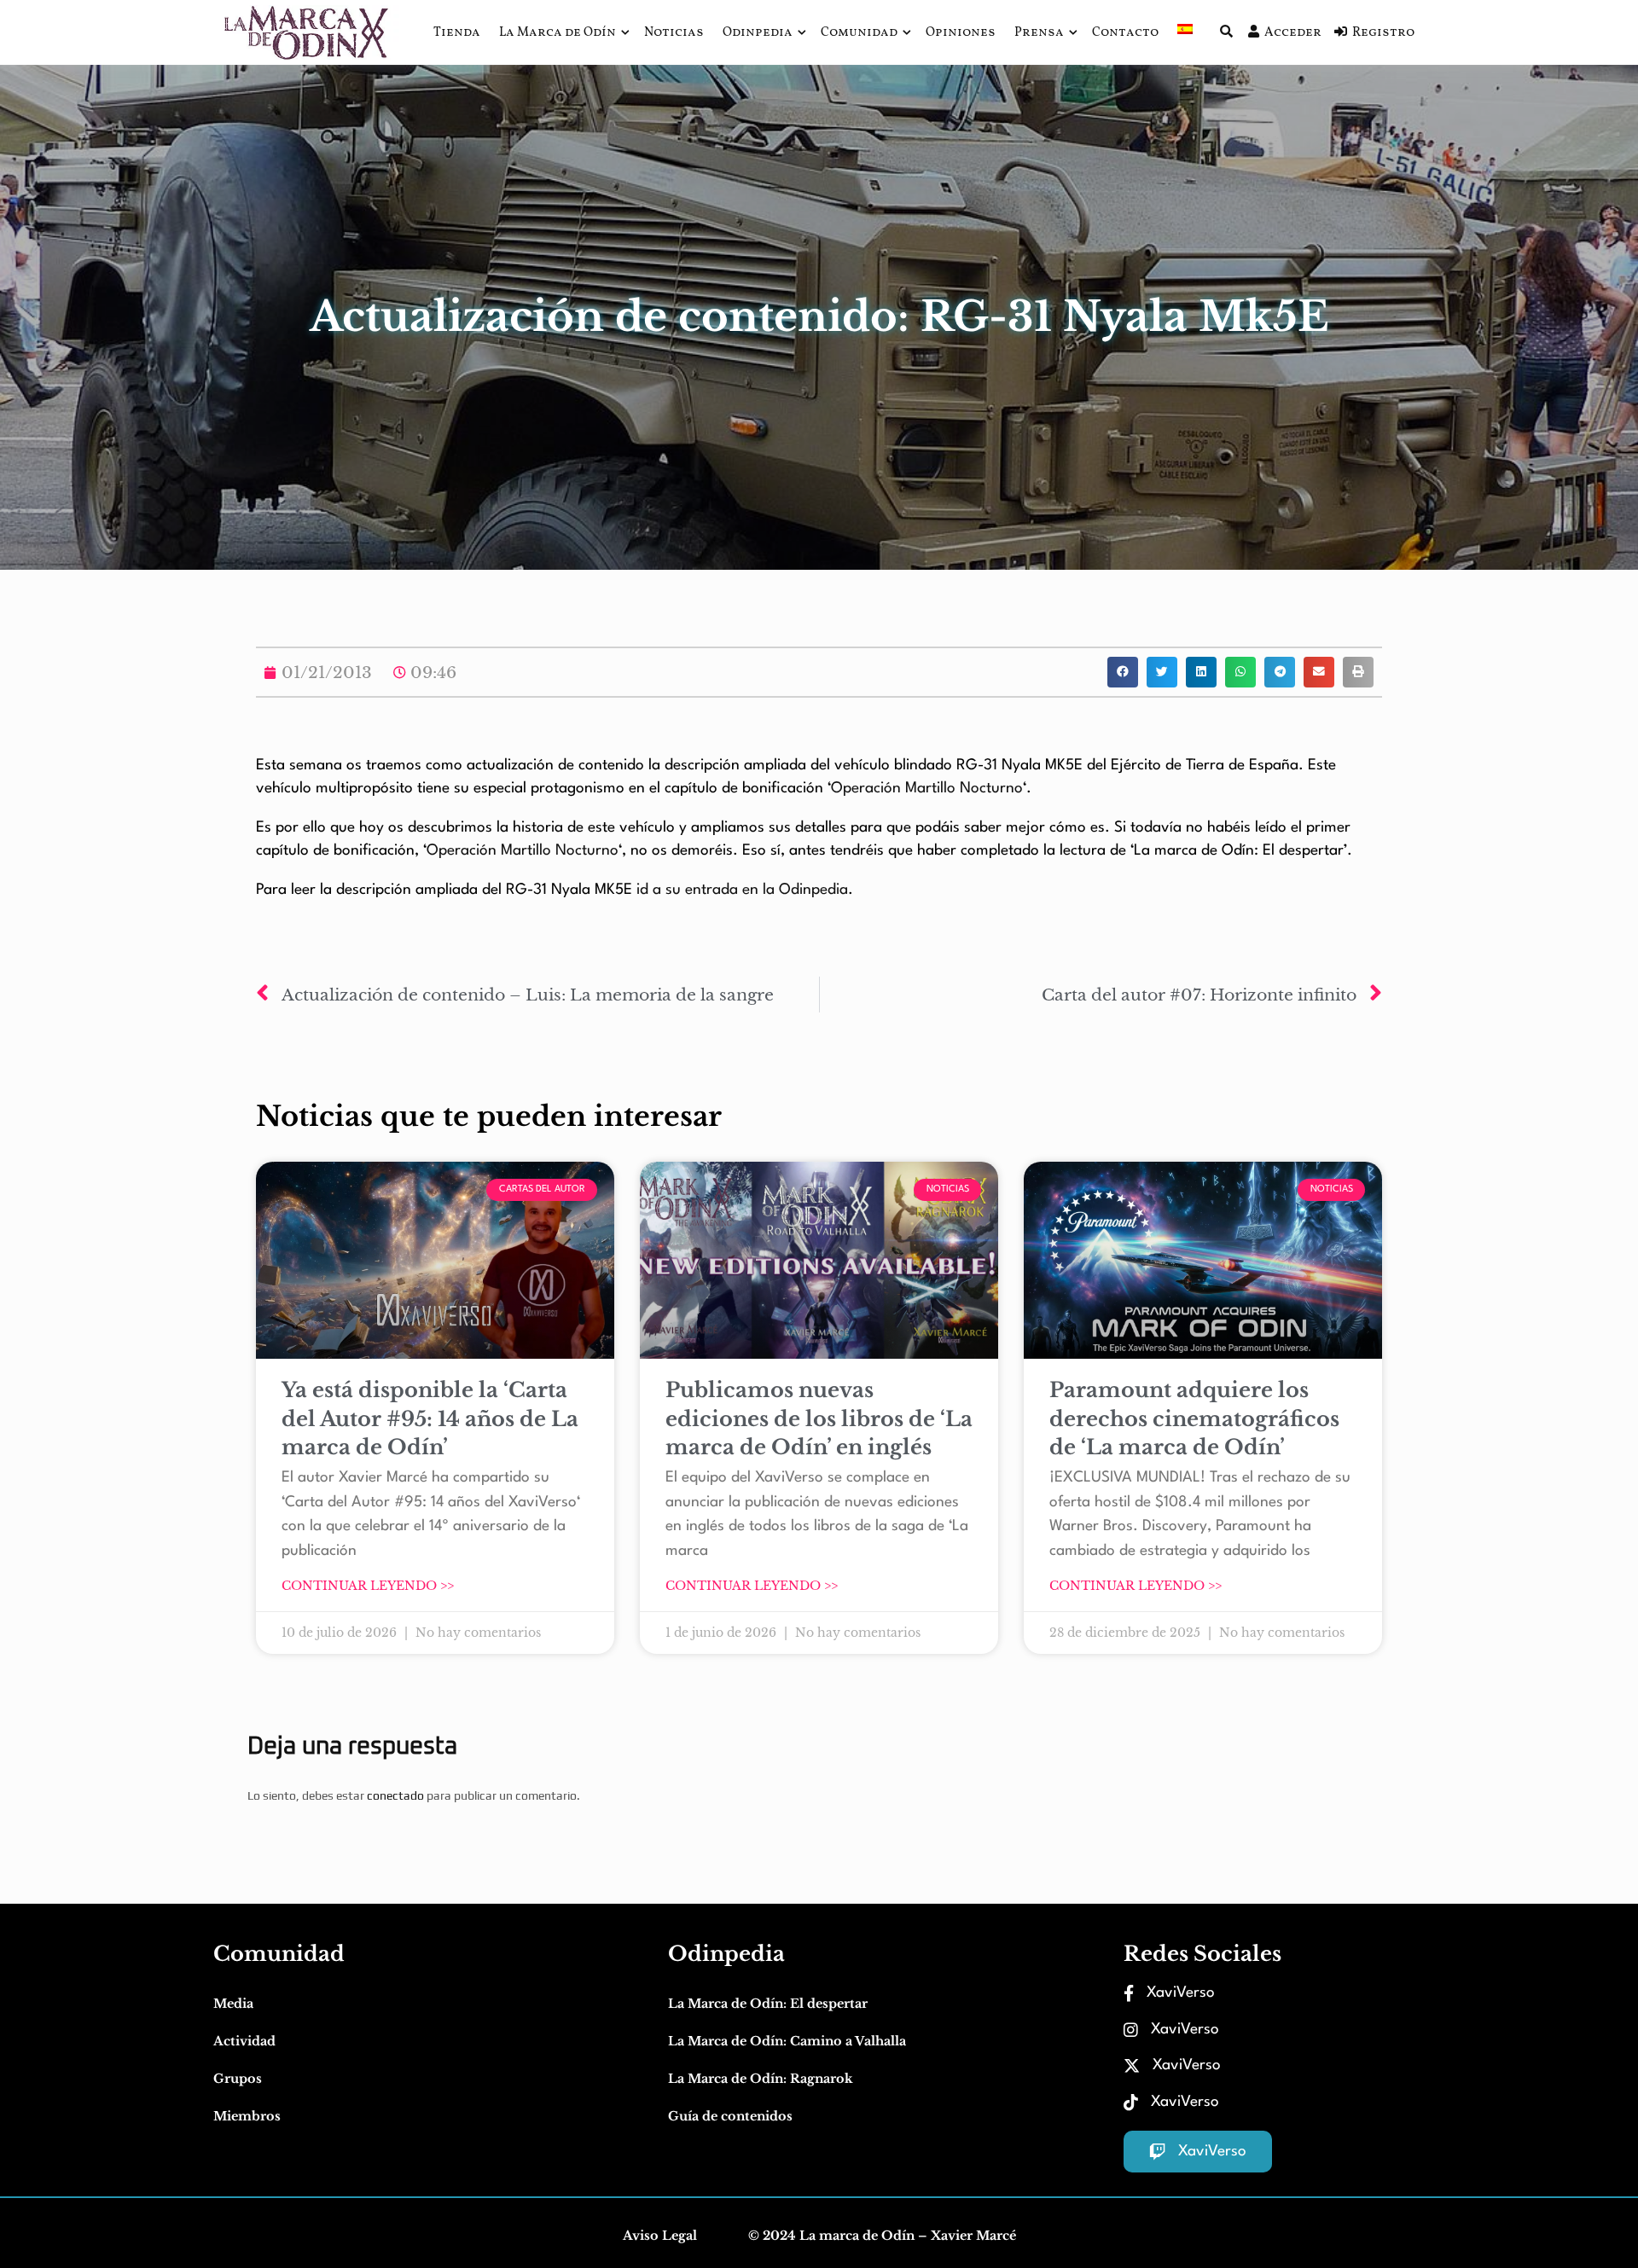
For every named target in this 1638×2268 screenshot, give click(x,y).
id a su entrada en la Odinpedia (742, 890)
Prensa (1039, 33)
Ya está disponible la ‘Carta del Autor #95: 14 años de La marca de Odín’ (430, 1418)
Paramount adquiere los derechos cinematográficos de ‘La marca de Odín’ (1194, 1418)
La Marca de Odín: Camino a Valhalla (787, 2041)
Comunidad (859, 33)
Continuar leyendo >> (368, 1586)
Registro (1383, 33)
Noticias (674, 33)
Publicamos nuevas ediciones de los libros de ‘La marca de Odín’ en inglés (819, 1418)
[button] (1123, 672)
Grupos (238, 2079)
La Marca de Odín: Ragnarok (761, 2079)
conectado (395, 1795)
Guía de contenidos (730, 2116)
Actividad (244, 2041)
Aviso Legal (660, 2236)
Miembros (247, 2116)
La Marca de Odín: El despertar (768, 2004)
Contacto (1125, 33)
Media (233, 2004)
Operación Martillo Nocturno (927, 789)
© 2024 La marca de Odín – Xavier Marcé (882, 2236)
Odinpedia (758, 33)
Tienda (457, 33)
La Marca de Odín (558, 33)
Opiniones (961, 33)
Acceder (1293, 33)
